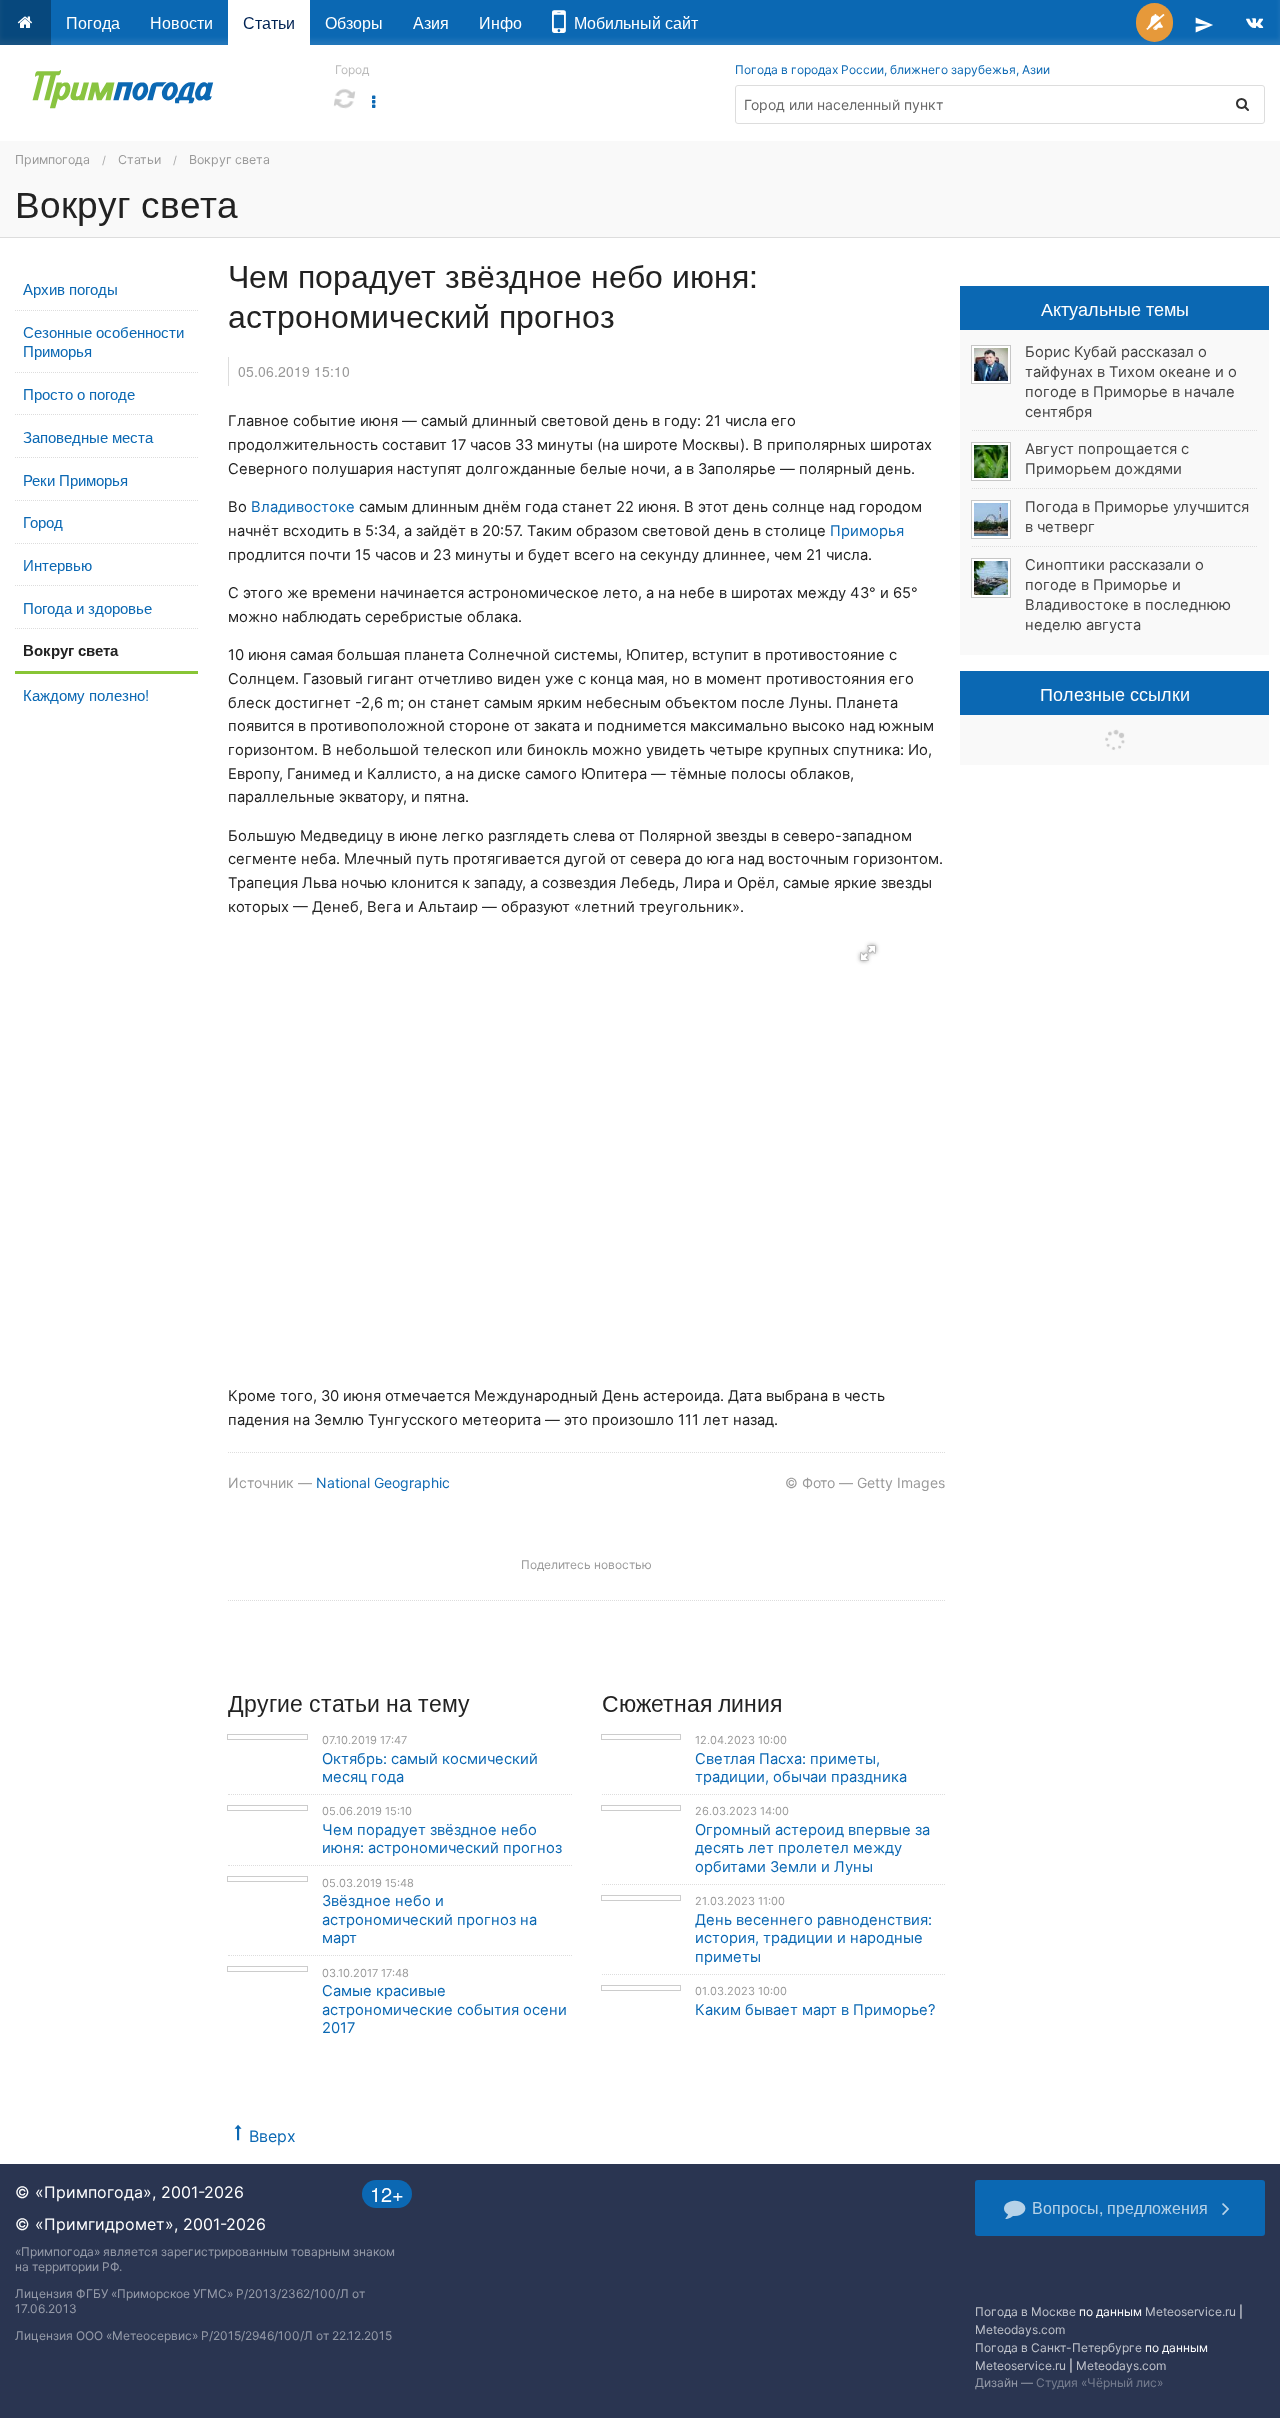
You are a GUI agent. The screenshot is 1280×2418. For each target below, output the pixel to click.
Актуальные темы (1115, 308)
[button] (868, 953)
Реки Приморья (75, 479)
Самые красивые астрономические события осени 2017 (444, 2009)
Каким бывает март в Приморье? (815, 2010)
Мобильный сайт (632, 22)
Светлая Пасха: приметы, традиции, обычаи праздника (801, 1768)
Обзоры (354, 22)
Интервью (57, 564)
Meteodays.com (1020, 2329)
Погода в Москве (1025, 2311)
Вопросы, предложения (1120, 2207)
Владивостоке (303, 507)
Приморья (867, 531)
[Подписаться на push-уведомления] (1154, 22)
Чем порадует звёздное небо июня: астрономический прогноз (442, 1839)
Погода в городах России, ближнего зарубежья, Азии (892, 69)
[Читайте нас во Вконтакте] (1254, 22)
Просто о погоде (79, 393)
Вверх (272, 2136)
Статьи (269, 22)
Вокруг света (229, 159)
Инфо (500, 22)
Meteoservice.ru (1190, 2311)
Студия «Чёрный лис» (1099, 2382)
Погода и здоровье (87, 607)
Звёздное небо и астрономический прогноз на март (429, 1919)
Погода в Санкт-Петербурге (1058, 2347)
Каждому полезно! (86, 694)
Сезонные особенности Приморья (103, 341)
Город (43, 521)
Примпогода (52, 159)
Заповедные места (88, 436)
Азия (431, 22)
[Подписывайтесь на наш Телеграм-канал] (1204, 22)
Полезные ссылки (1115, 693)
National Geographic (383, 1482)
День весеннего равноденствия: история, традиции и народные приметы (813, 1938)
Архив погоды (70, 288)
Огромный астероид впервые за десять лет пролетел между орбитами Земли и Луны (812, 1848)
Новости (181, 22)
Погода (93, 22)
